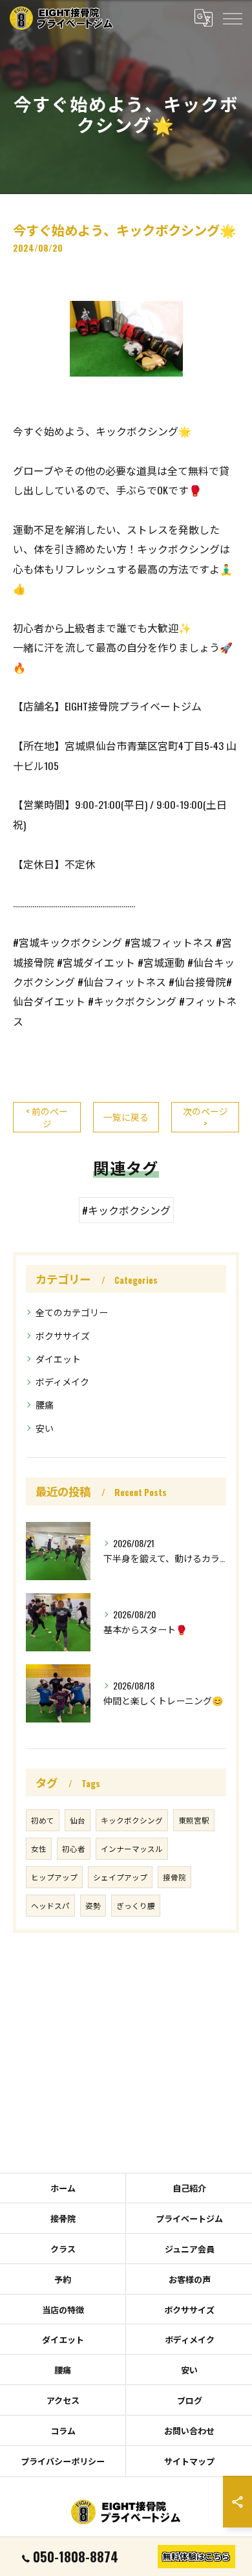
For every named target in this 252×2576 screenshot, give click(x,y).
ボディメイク (62, 1381)
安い (45, 1428)
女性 (39, 1848)
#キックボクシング (126, 1210)
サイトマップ (189, 2461)
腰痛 (45, 1404)
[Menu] (232, 17)
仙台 (78, 1820)
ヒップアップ (54, 1877)
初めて (43, 1820)
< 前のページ (47, 1117)
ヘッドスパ (50, 1905)
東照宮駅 (194, 1820)
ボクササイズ (63, 1335)
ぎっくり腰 (136, 1905)
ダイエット (58, 1359)
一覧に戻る (126, 1117)
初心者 (74, 1848)
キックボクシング (132, 1820)
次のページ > (205, 1117)
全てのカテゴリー (72, 1312)
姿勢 (93, 1905)
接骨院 (174, 1877)
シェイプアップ (120, 1877)
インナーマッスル (132, 1848)
